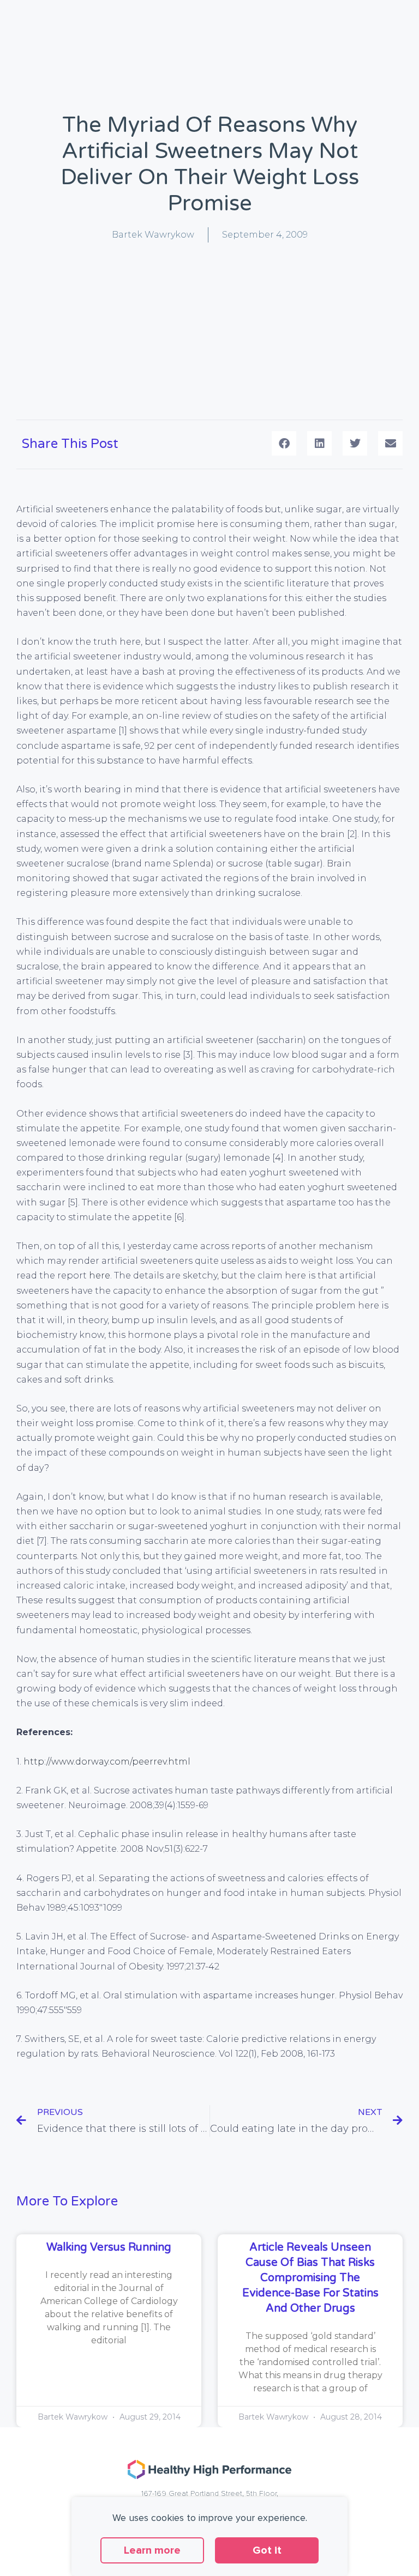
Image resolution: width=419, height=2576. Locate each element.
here (100, 1275)
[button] (284, 443)
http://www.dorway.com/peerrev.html (107, 1762)
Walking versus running (109, 2247)
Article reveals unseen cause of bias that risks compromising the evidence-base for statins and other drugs (310, 2278)
